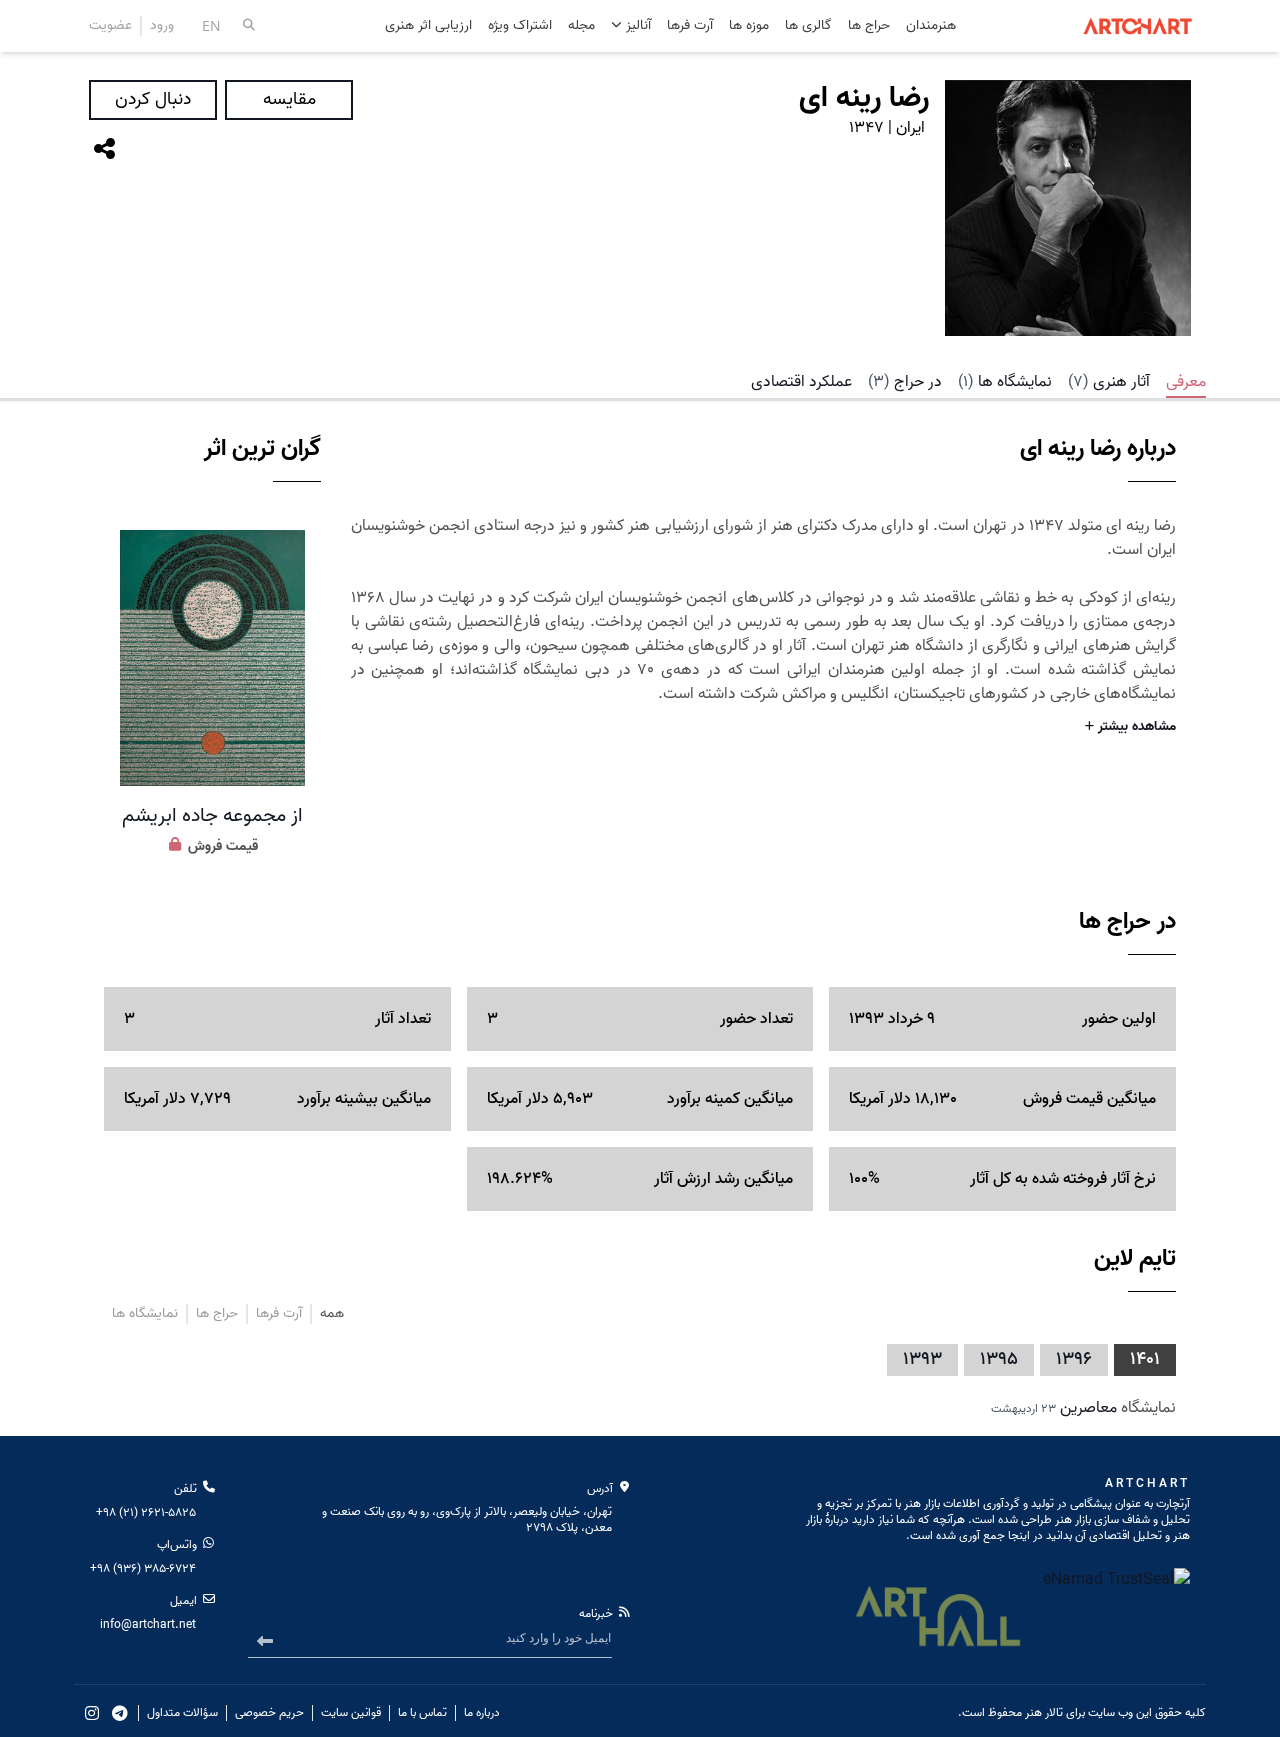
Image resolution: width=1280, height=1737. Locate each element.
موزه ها (749, 26)
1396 (1074, 1359)
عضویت (110, 26)
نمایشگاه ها (1005, 382)
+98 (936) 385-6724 (143, 1568)
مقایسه (289, 99)
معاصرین (1088, 1408)
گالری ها (808, 26)
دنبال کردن (153, 99)
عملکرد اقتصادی (801, 382)
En (211, 25)
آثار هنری (1109, 382)
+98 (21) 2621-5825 (146, 1512)
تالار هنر (1044, 1712)
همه (332, 1314)
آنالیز (636, 25)
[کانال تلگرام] (120, 1713)
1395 (999, 1359)
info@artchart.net (148, 1624)
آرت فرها (690, 26)
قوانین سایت (351, 1713)
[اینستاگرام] (92, 1713)
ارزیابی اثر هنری (428, 26)
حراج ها (869, 26)
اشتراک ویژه (520, 26)
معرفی (1186, 382)
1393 (922, 1359)
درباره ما (482, 1713)
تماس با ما (422, 1713)
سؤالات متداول (182, 1713)
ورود (162, 26)
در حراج (905, 382)
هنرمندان (931, 26)
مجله (581, 26)
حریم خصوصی (269, 1713)
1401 (1145, 1359)
